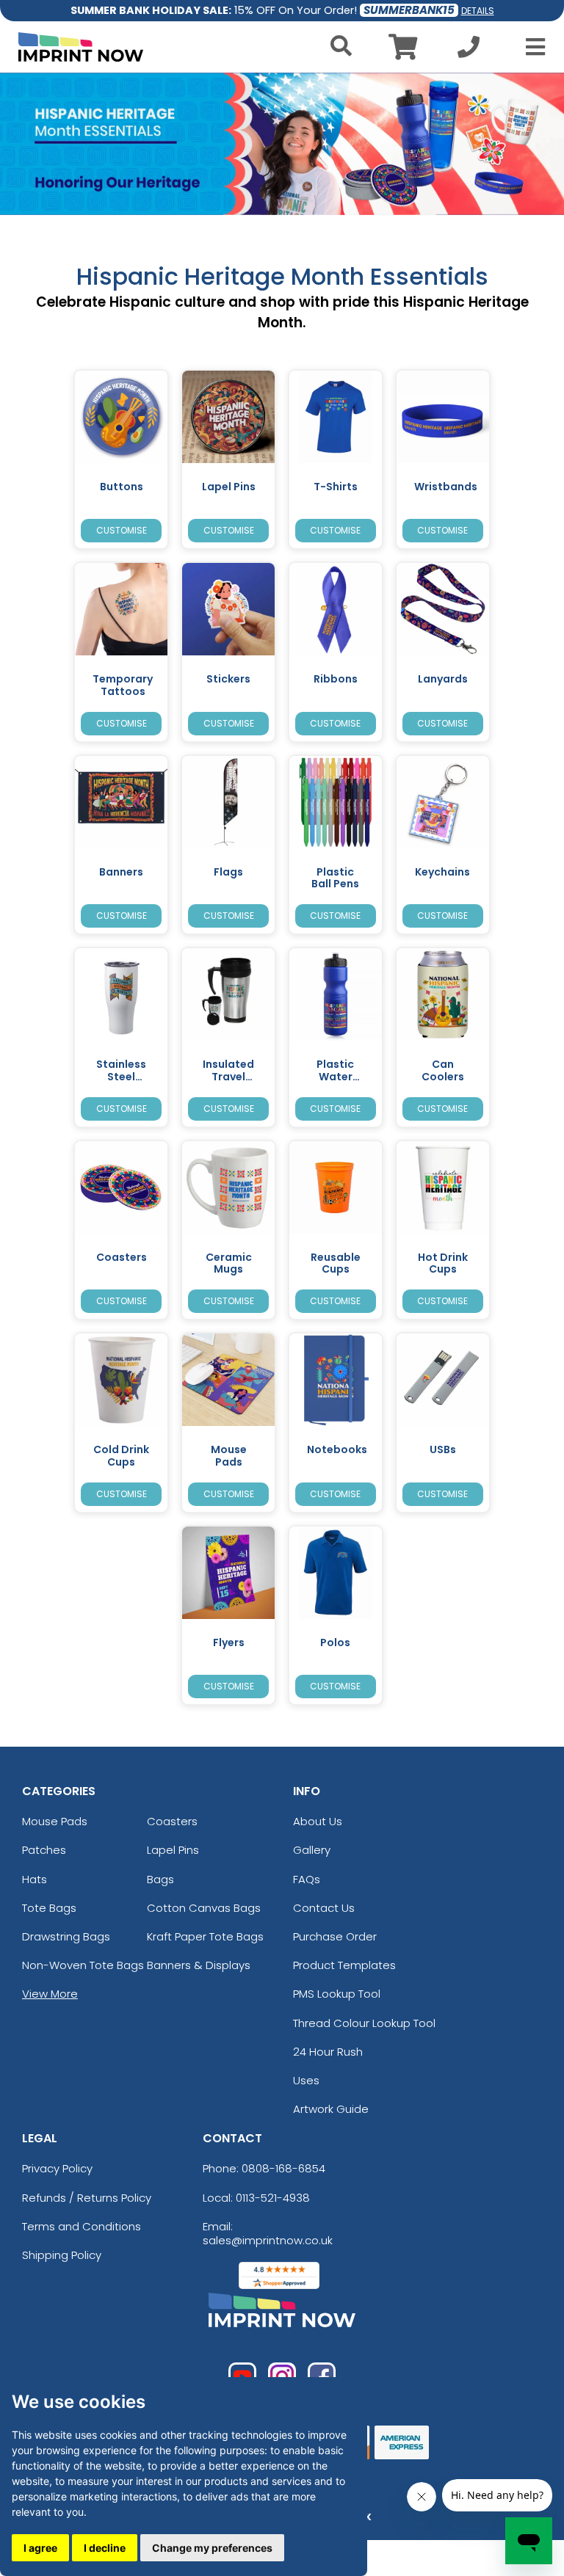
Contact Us (324, 1908)
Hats (35, 1879)
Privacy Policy (57, 2168)
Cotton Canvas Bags (204, 1908)
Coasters (172, 1821)
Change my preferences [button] (212, 2548)
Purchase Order (335, 1936)
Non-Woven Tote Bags (83, 1965)
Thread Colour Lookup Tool (364, 2023)
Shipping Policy (62, 2255)
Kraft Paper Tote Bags (205, 1936)
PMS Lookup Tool (337, 1994)
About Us (318, 1821)
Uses (306, 2080)
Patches (44, 1850)
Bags (160, 1879)
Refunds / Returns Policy (87, 2198)
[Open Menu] (531, 47)
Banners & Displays (199, 1965)
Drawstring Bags (66, 1936)
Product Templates (344, 1965)
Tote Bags (49, 1908)
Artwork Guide (331, 2109)
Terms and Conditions (82, 2226)
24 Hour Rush (328, 2052)
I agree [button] (40, 2548)
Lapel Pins (173, 1850)
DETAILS (478, 11)
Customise (122, 530)
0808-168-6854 (283, 2168)
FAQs (307, 1879)
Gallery (312, 1850)
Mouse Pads (55, 1821)
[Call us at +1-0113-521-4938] (469, 51)
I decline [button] (105, 2548)
